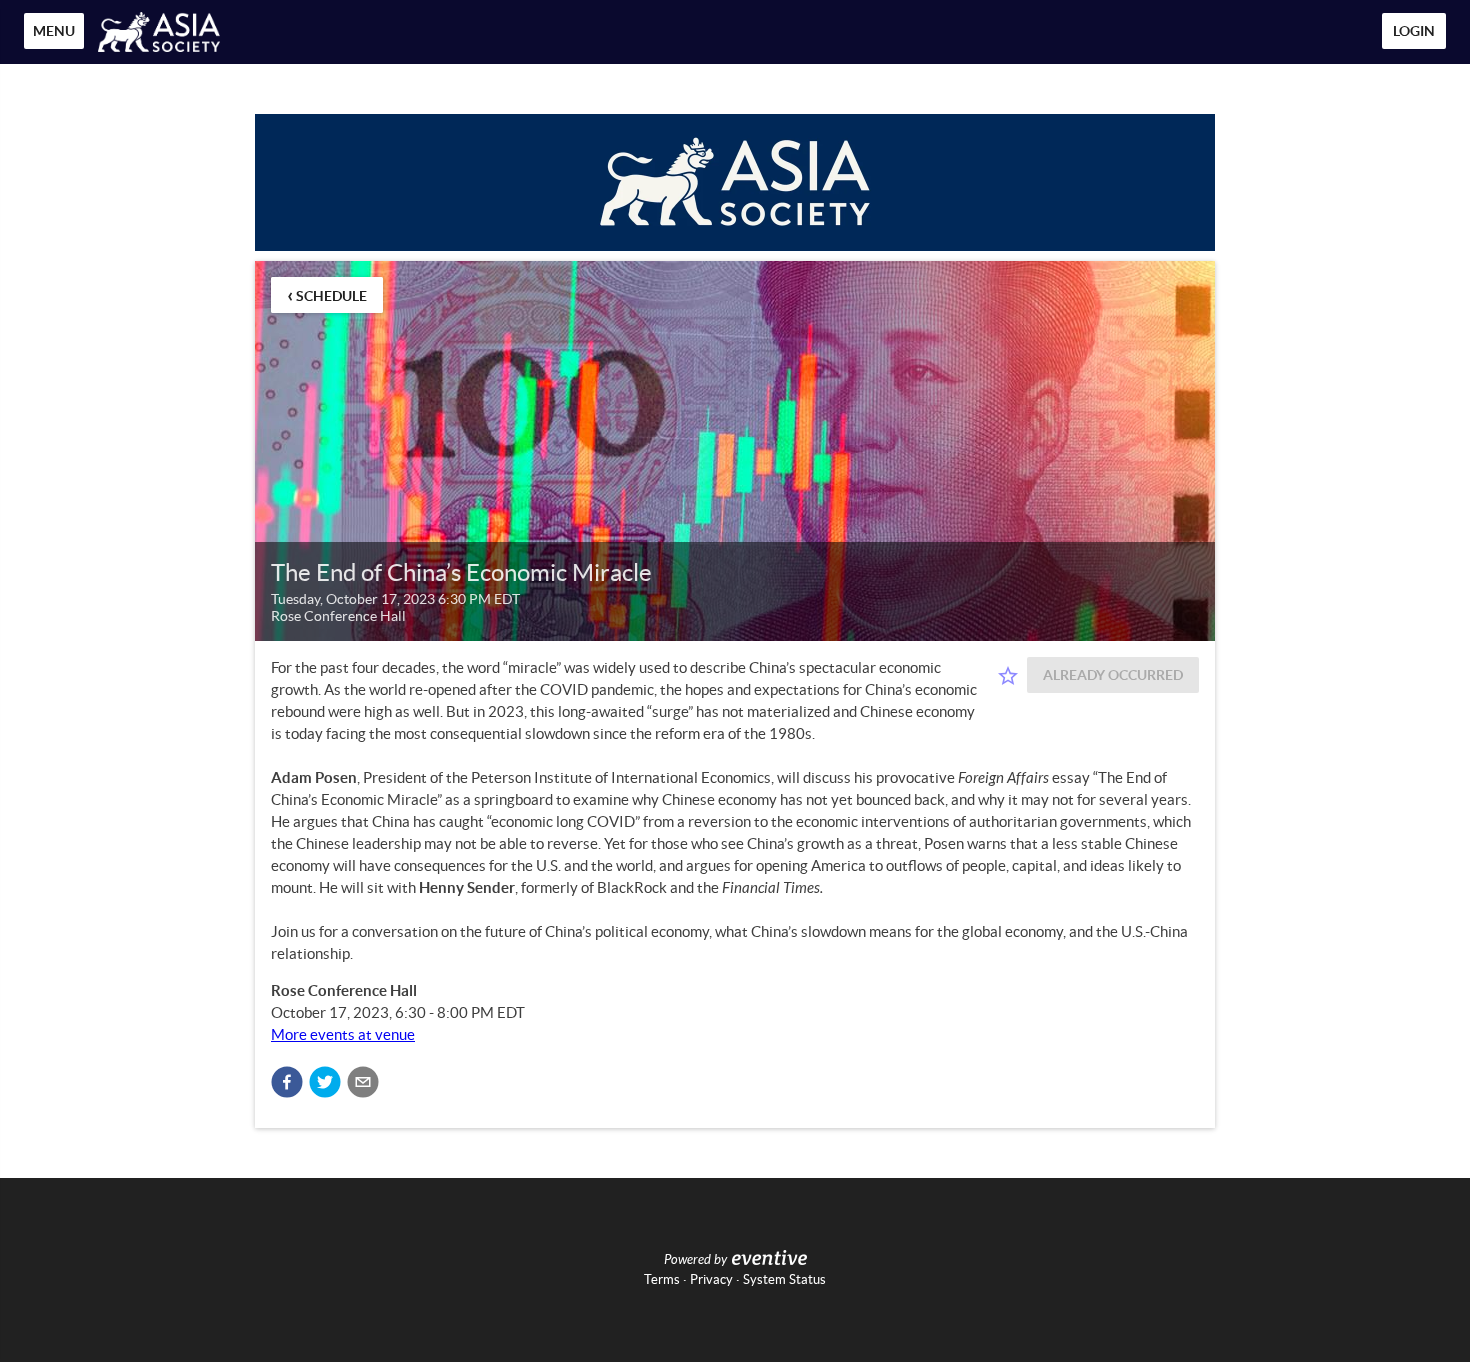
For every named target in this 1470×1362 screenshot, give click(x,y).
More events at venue (343, 1034)
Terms (662, 1279)
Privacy (711, 1279)
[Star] (1008, 676)
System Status (784, 1279)
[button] (287, 1082)
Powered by (695, 1260)
